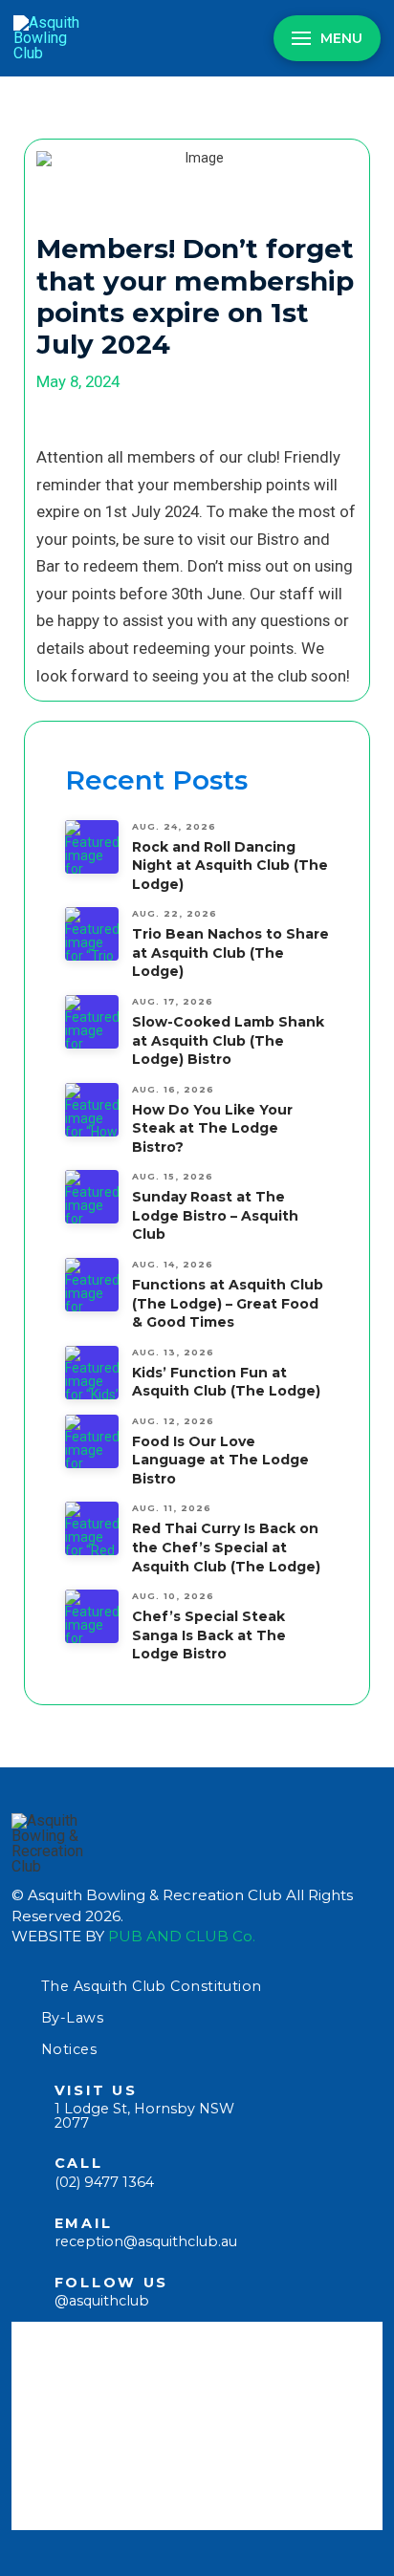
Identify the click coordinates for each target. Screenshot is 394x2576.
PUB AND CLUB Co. (182, 1936)
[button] (327, 38)
